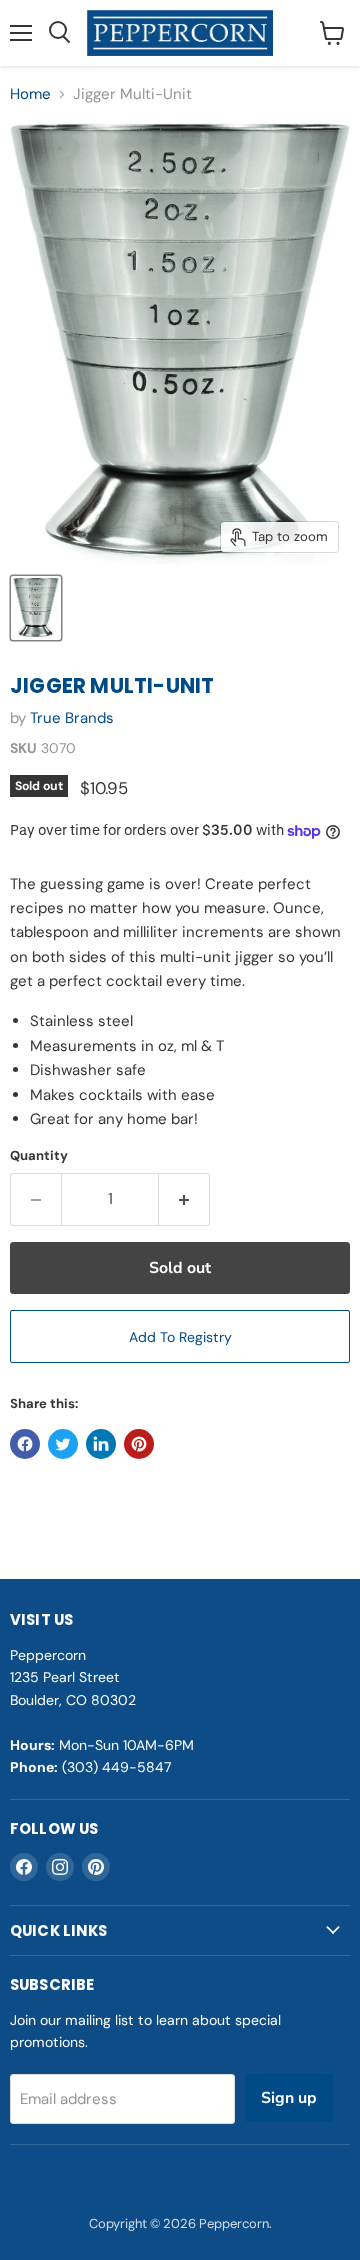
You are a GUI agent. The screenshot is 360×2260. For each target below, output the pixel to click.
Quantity (39, 1155)
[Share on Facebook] (25, 1444)
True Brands (72, 718)
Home (30, 94)
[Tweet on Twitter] (63, 1444)
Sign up (289, 2098)
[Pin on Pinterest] (139, 1444)
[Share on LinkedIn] (101, 1444)
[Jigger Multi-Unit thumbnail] (36, 608)
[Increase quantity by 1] (184, 1199)
